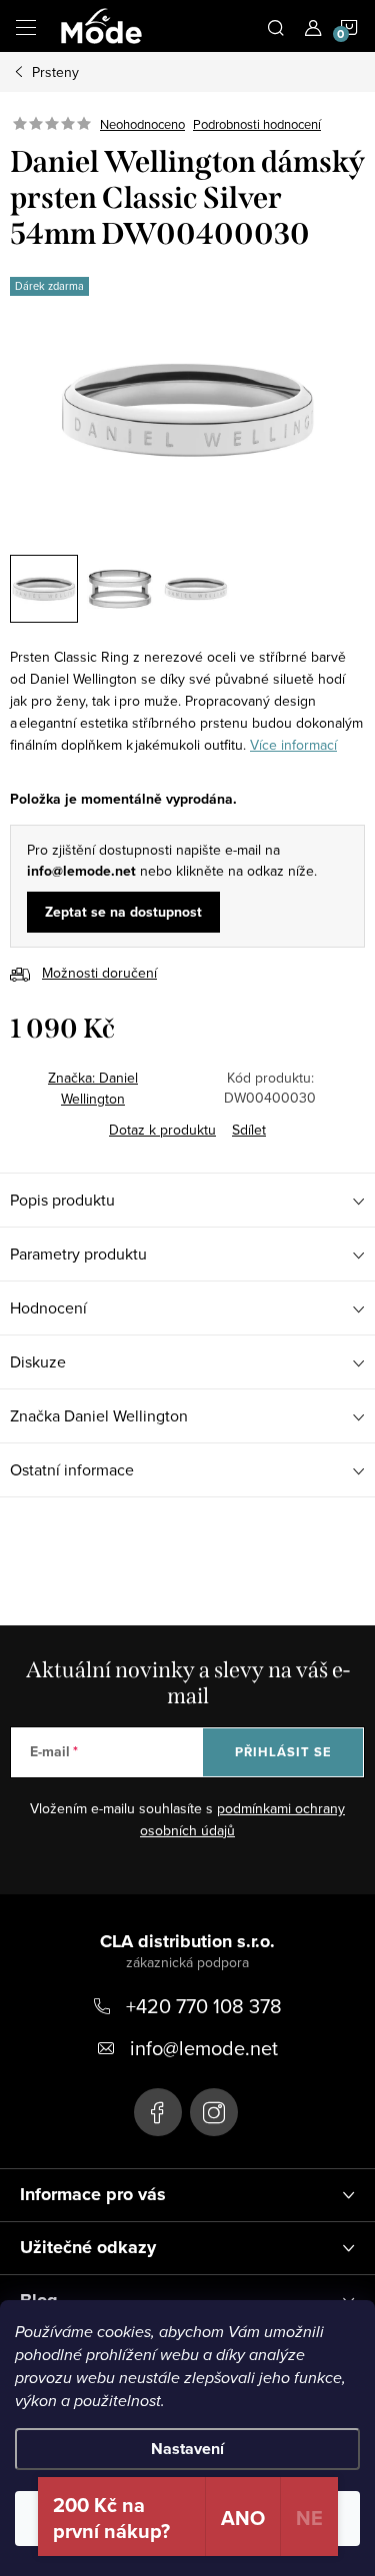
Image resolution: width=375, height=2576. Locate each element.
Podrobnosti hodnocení (257, 124)
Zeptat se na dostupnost (123, 912)
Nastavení (187, 2449)
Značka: (93, 1088)
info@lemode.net (204, 2048)
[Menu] (26, 26)
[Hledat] (276, 26)
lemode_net (214, 2112)
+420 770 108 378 (204, 2006)
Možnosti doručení (99, 973)
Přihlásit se (283, 1752)
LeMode (158, 2112)
